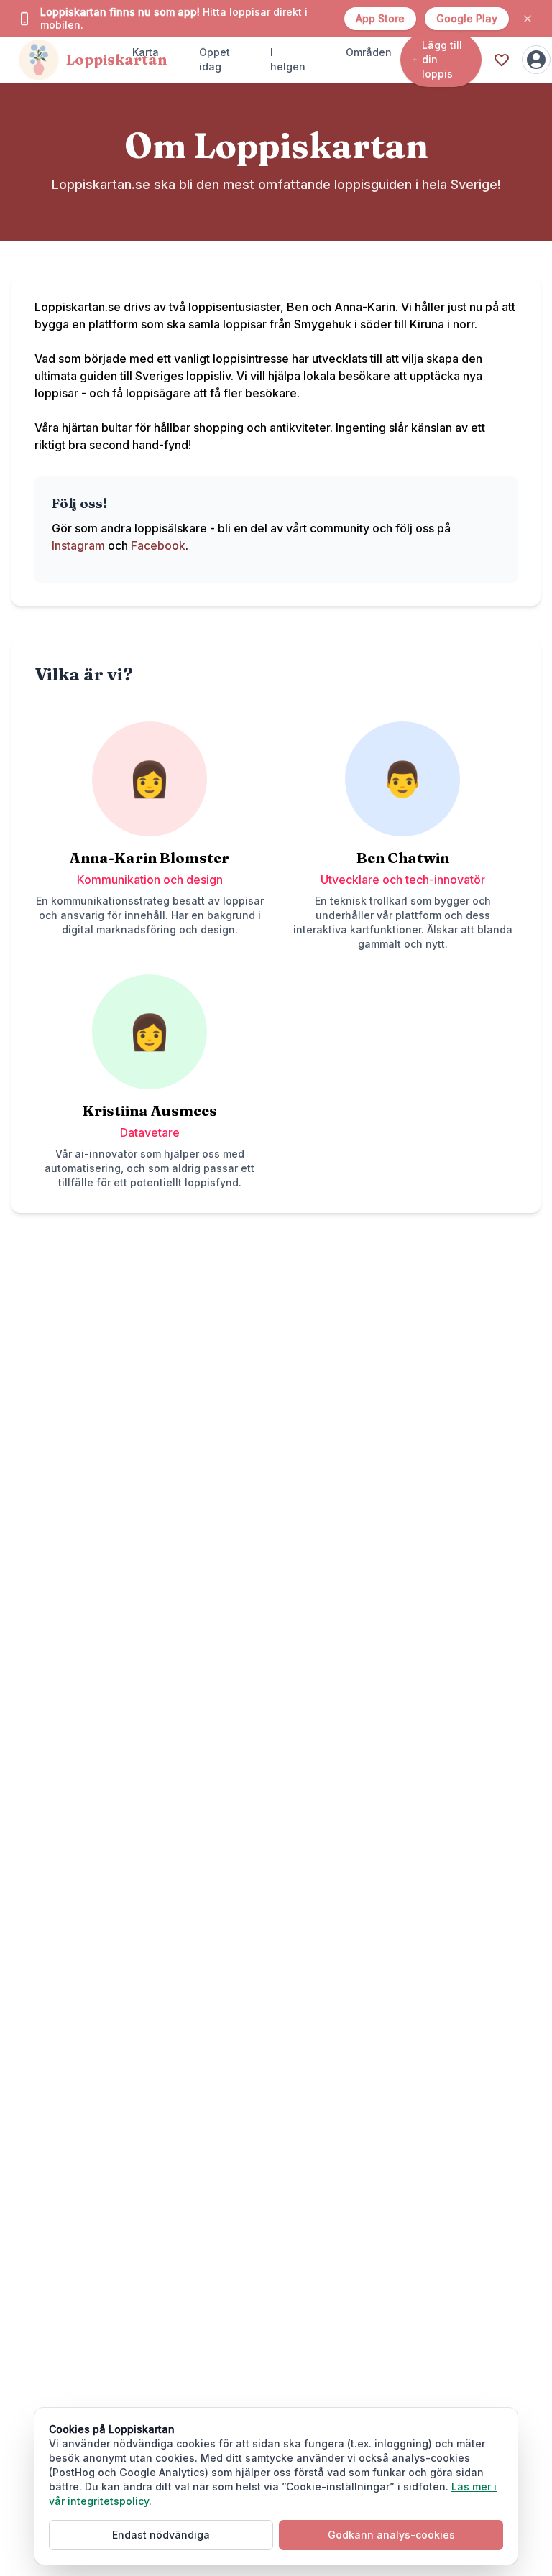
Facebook (158, 545)
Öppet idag (215, 59)
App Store (380, 18)
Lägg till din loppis (442, 59)
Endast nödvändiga (161, 2535)
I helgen (288, 59)
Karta (146, 52)
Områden (369, 52)
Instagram (78, 545)
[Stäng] (528, 19)
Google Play (467, 18)
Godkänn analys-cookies (391, 2535)
